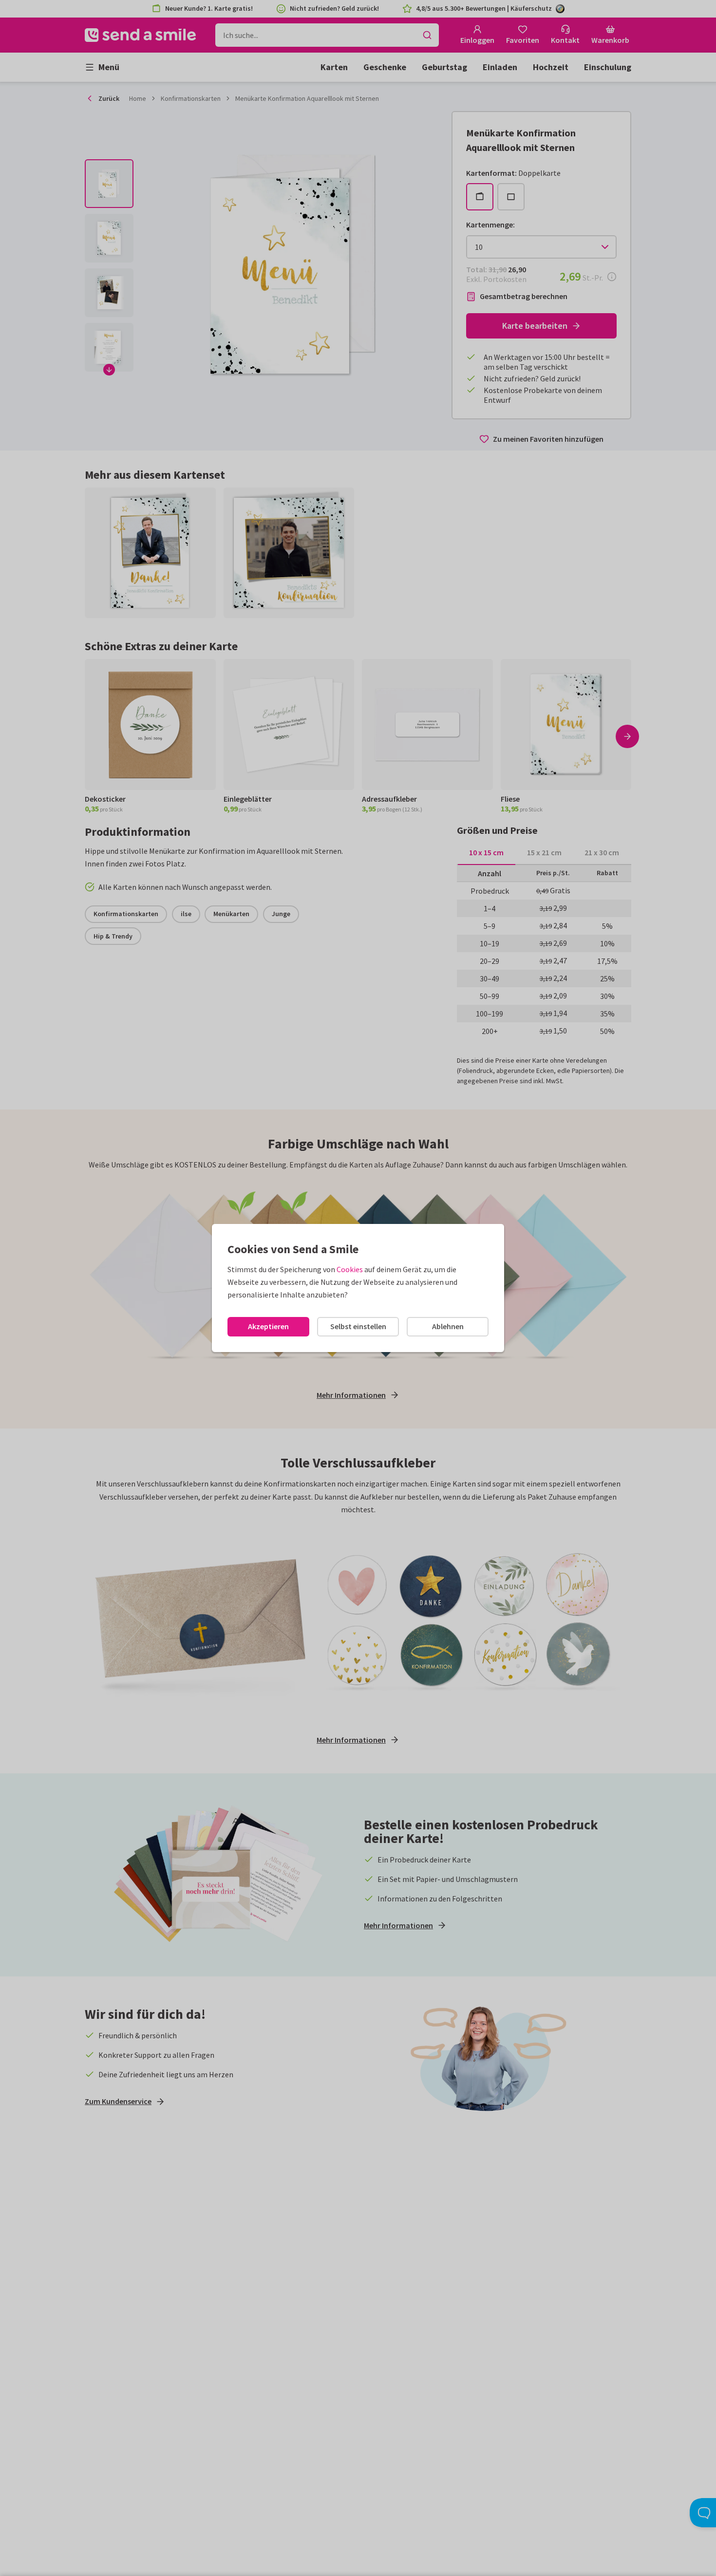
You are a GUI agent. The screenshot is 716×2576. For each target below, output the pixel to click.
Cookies (350, 1269)
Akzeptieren (268, 1326)
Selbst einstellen (358, 1326)
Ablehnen (448, 1326)
